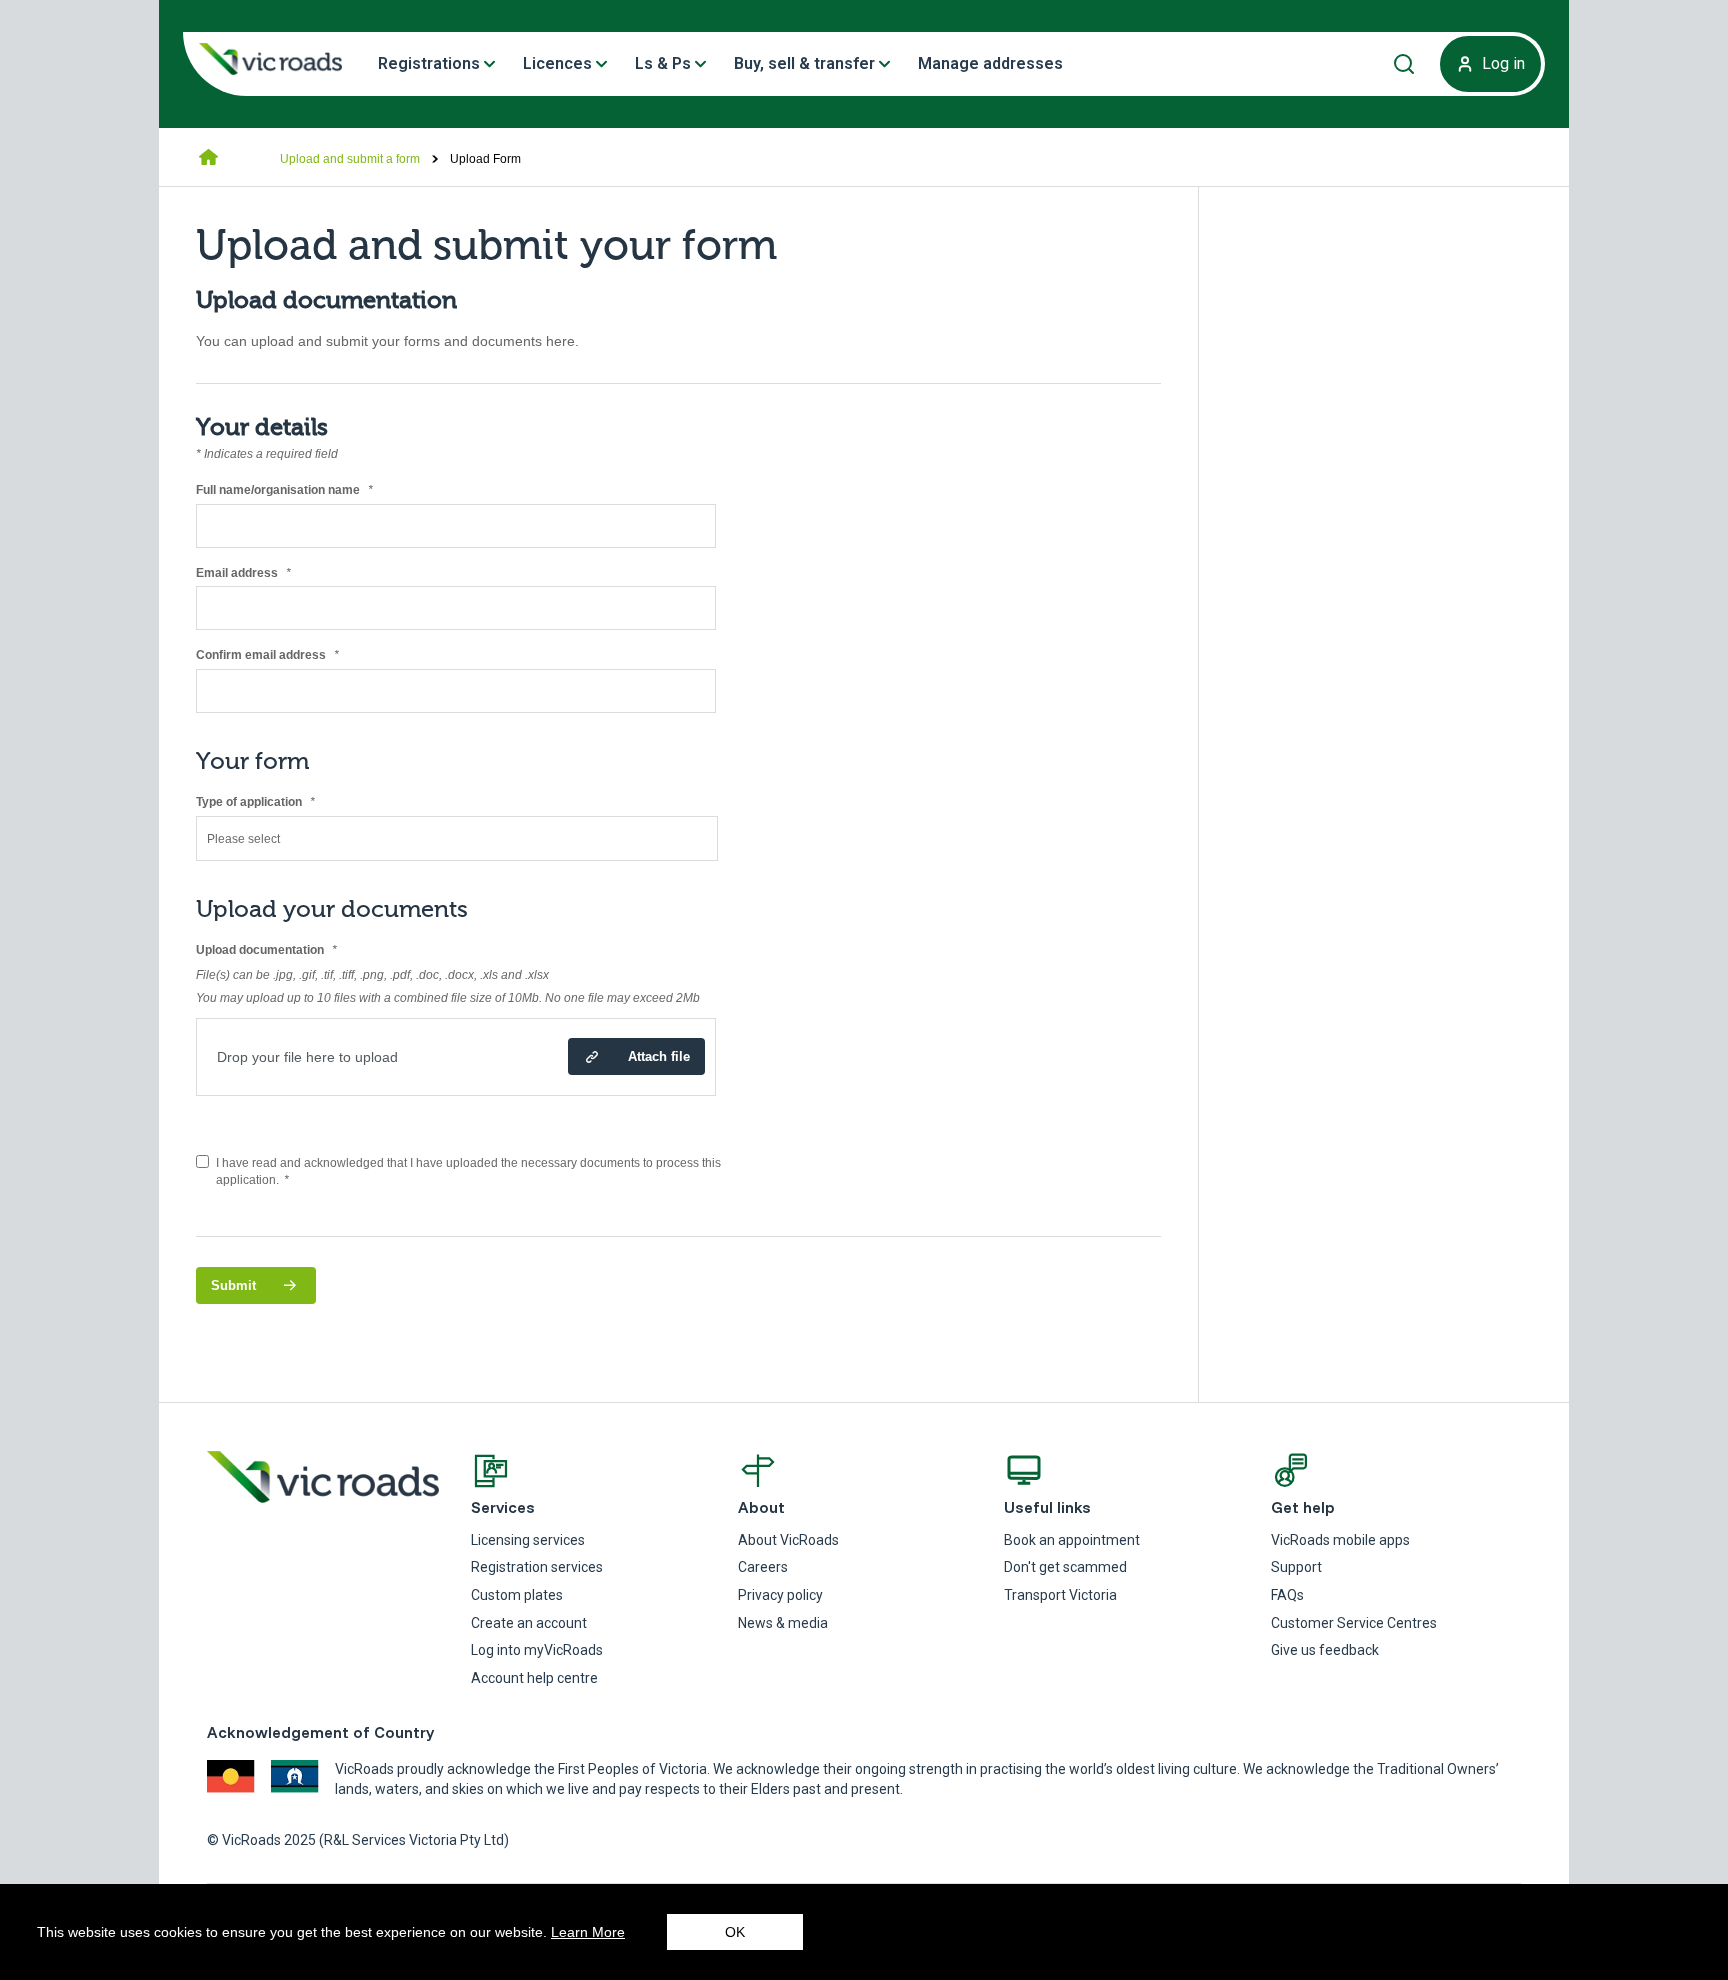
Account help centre (534, 1678)
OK (735, 1932)
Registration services (537, 1567)
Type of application (280, 802)
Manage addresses (990, 63)
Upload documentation (291, 950)
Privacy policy (780, 1595)
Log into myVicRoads (537, 1650)
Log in (1503, 63)
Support (1296, 1567)
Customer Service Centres (1354, 1623)
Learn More (588, 1932)
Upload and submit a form (350, 159)
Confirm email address (292, 655)
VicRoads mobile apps (1340, 1540)
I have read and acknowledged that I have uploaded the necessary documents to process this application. (468, 1171)
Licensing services (528, 1540)
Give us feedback (1325, 1650)
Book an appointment (1072, 1540)
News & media (783, 1623)
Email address (268, 573)
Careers (763, 1567)
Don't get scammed (1065, 1567)
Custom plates (517, 1595)
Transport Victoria (1060, 1595)
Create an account (529, 1623)
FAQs (1287, 1595)
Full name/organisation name (309, 490)
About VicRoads (788, 1540)
